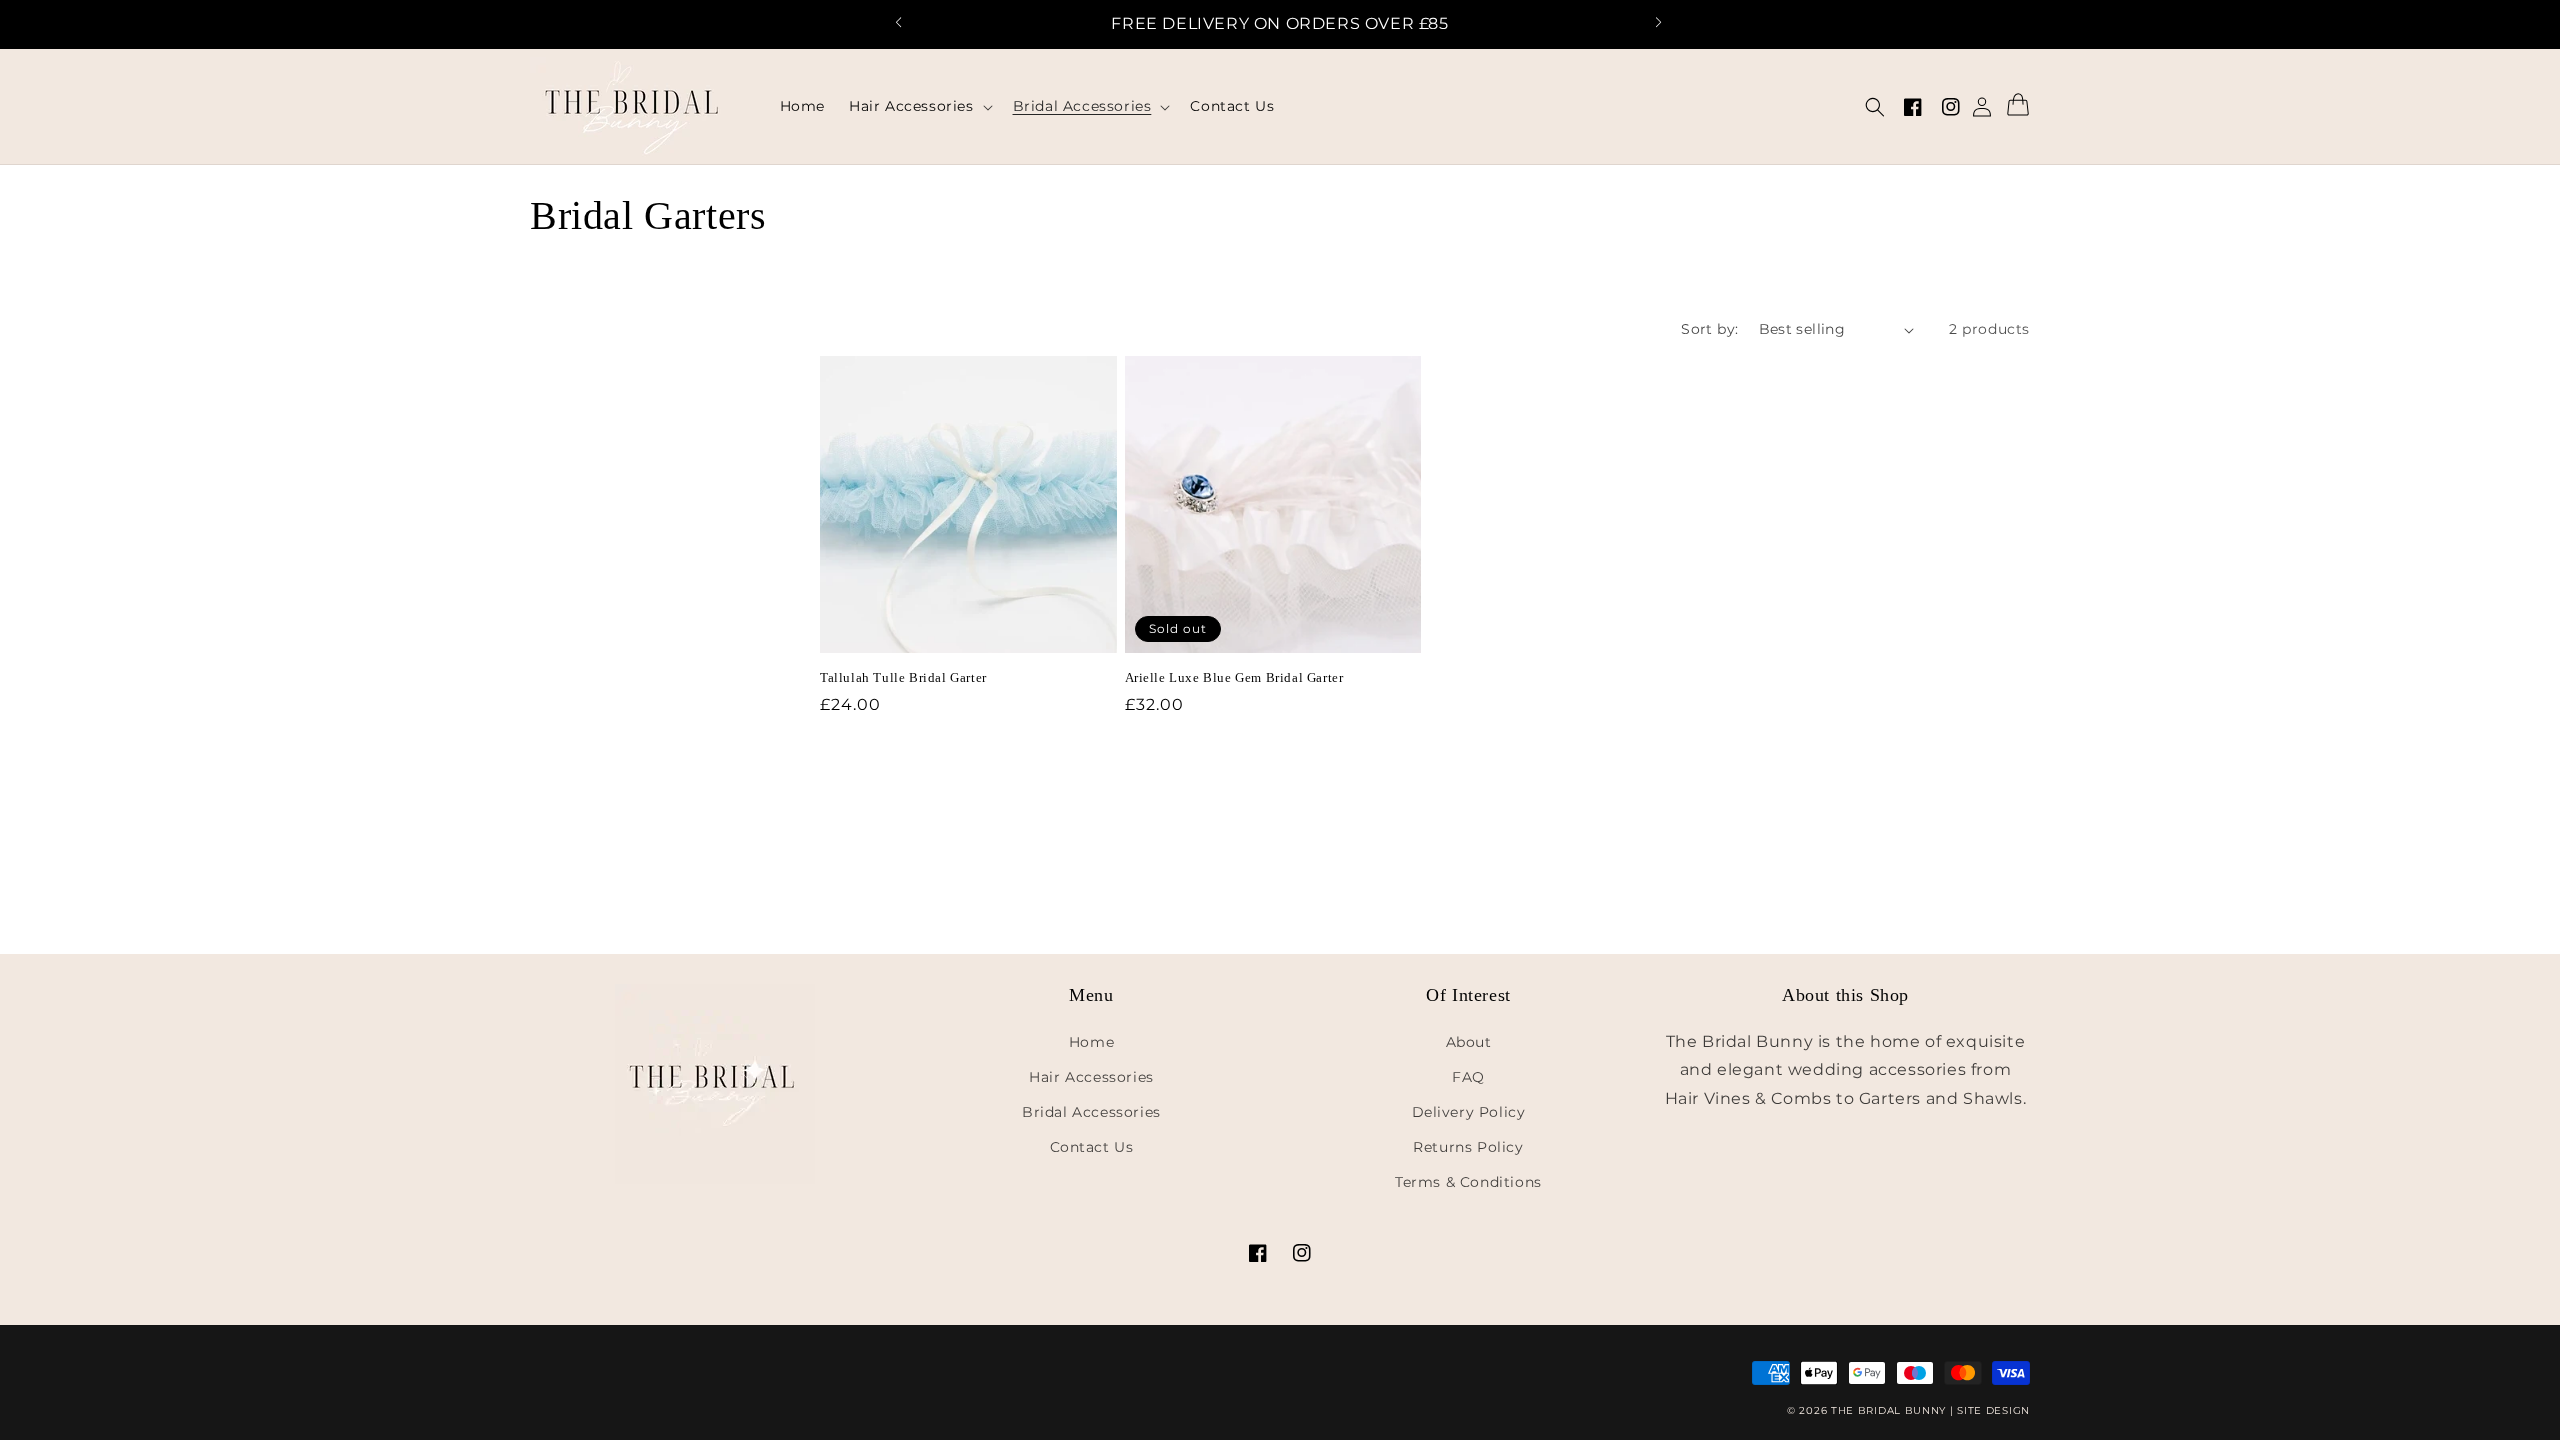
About (1469, 1042)
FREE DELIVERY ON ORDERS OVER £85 (1279, 23)
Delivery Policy (1469, 1112)
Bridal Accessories (1091, 1112)
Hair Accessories (1091, 1077)
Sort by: (1709, 329)
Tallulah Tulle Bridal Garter (903, 677)
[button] (909, 25)
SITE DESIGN (1993, 1410)
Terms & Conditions (1468, 1182)
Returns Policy (1468, 1147)
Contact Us (1092, 1147)
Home (1091, 1042)
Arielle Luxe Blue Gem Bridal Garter (1234, 677)
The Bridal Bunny (1888, 1410)
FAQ (1468, 1077)
